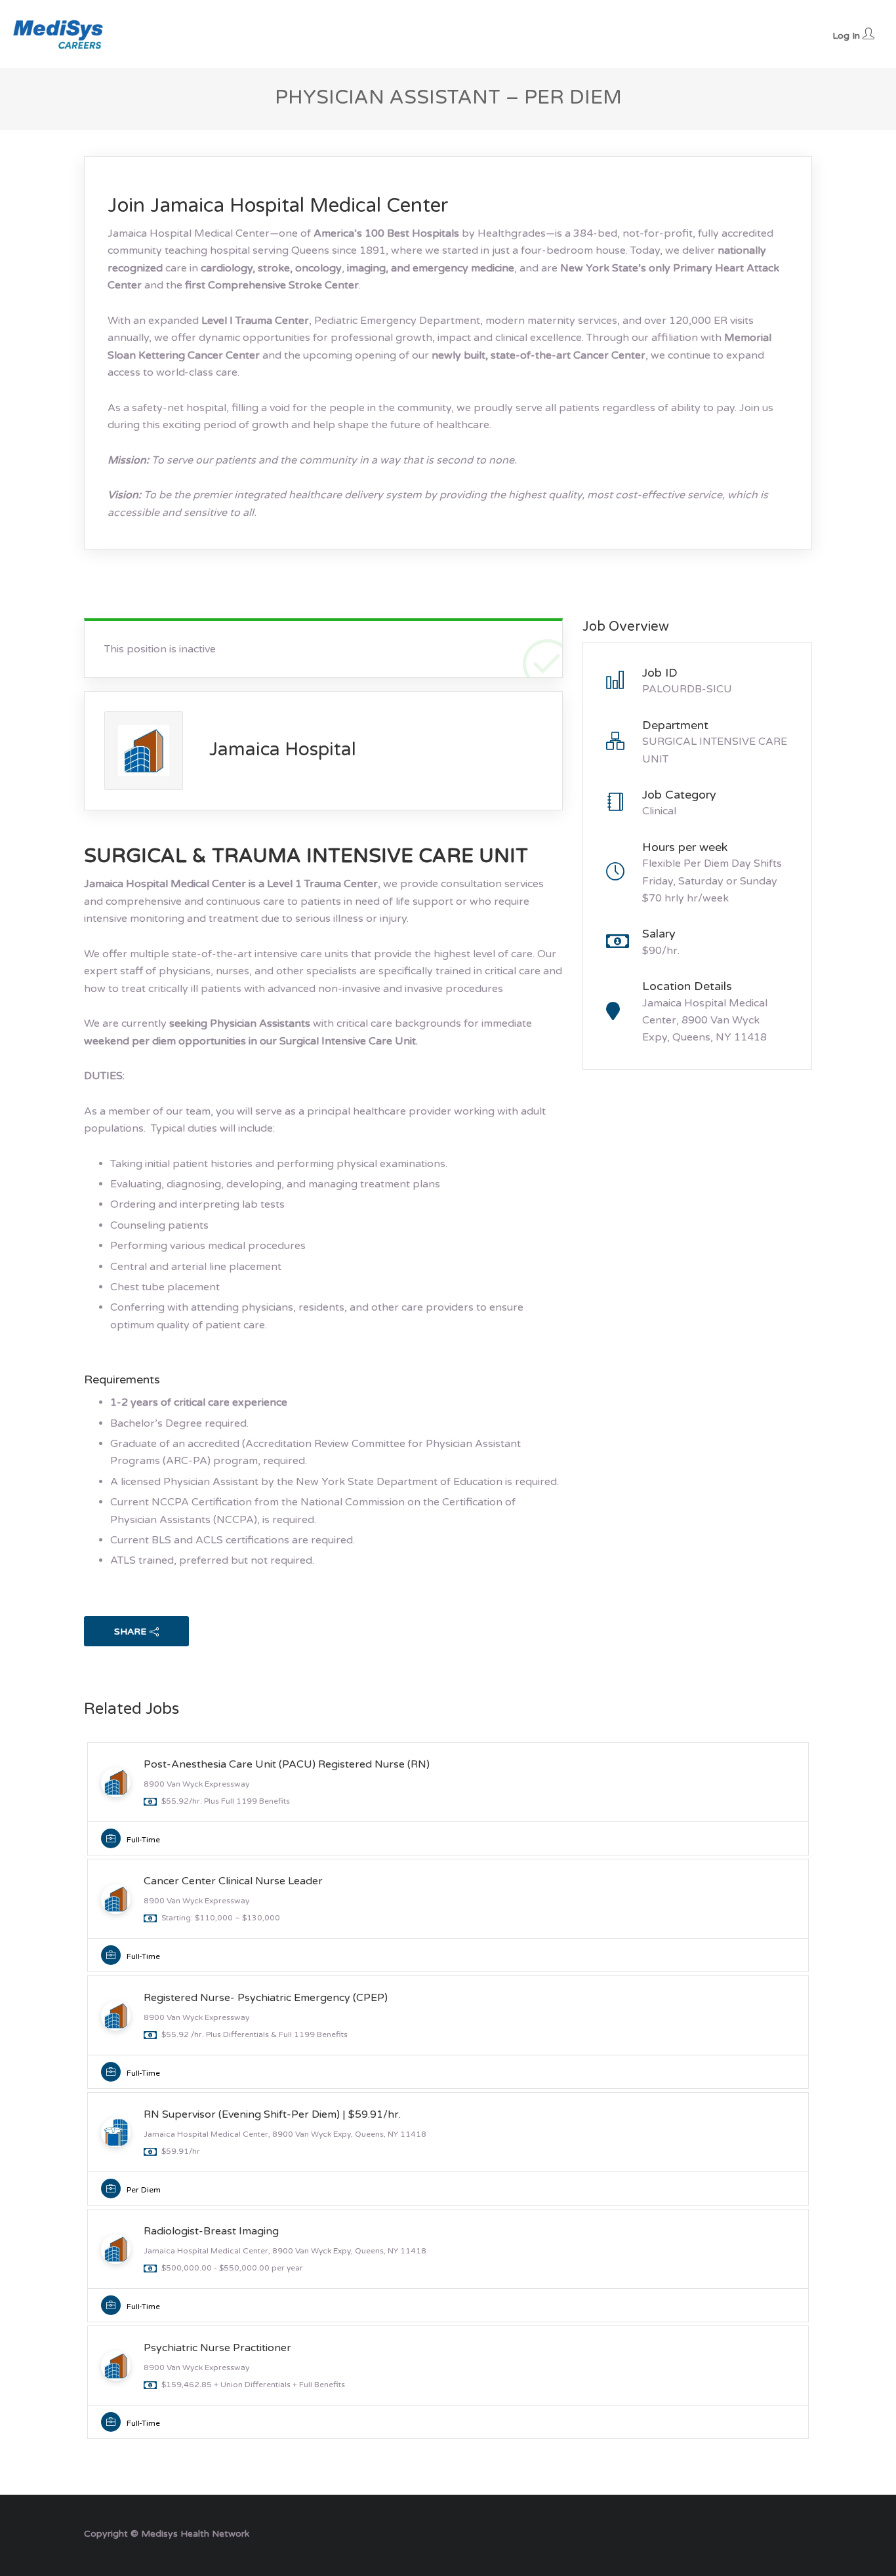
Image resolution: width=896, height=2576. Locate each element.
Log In (847, 36)
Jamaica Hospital (283, 749)
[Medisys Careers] (59, 34)
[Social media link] (801, 2532)
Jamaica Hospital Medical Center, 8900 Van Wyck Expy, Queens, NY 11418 (705, 1020)
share (130, 1632)
